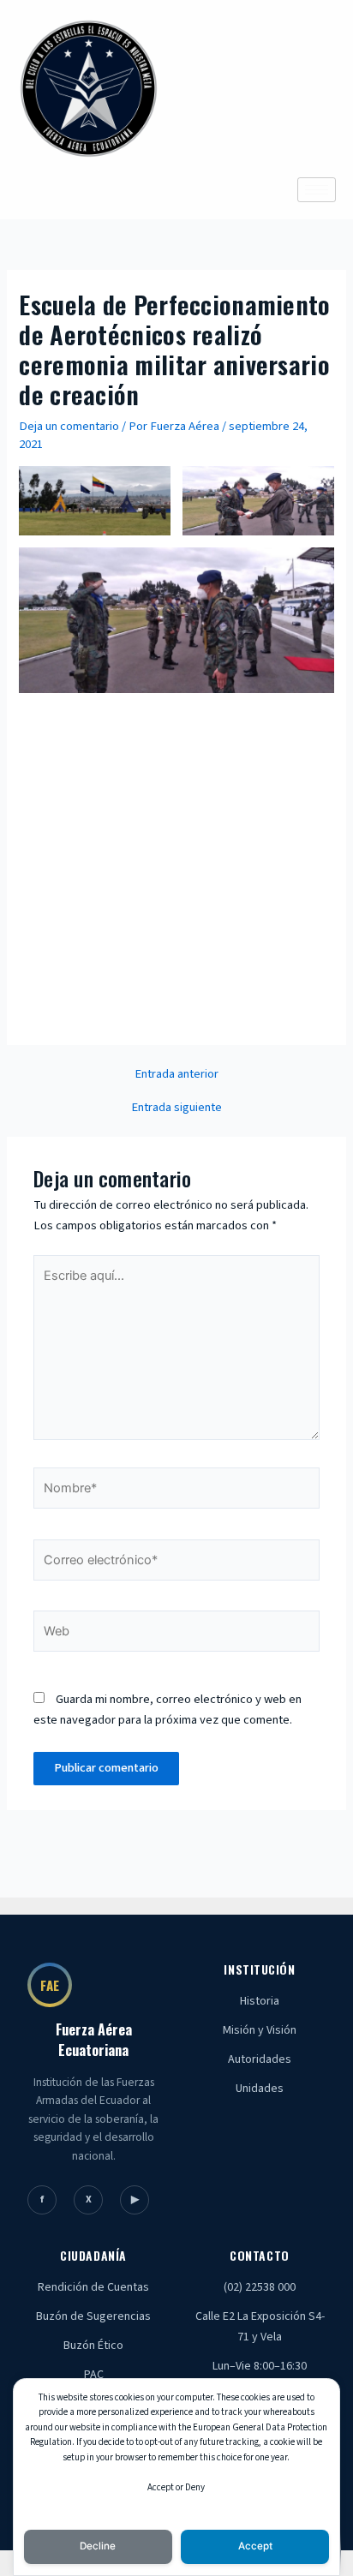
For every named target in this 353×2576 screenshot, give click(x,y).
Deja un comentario (69, 426)
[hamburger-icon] (317, 190)
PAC (94, 2375)
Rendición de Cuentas (93, 2287)
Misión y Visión (260, 2030)
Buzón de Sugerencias (93, 2316)
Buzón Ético (93, 2346)
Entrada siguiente (176, 1108)
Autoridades (260, 2059)
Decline (98, 2546)
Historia (260, 2001)
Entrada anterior (176, 1075)
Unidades (260, 2089)
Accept (255, 2546)
